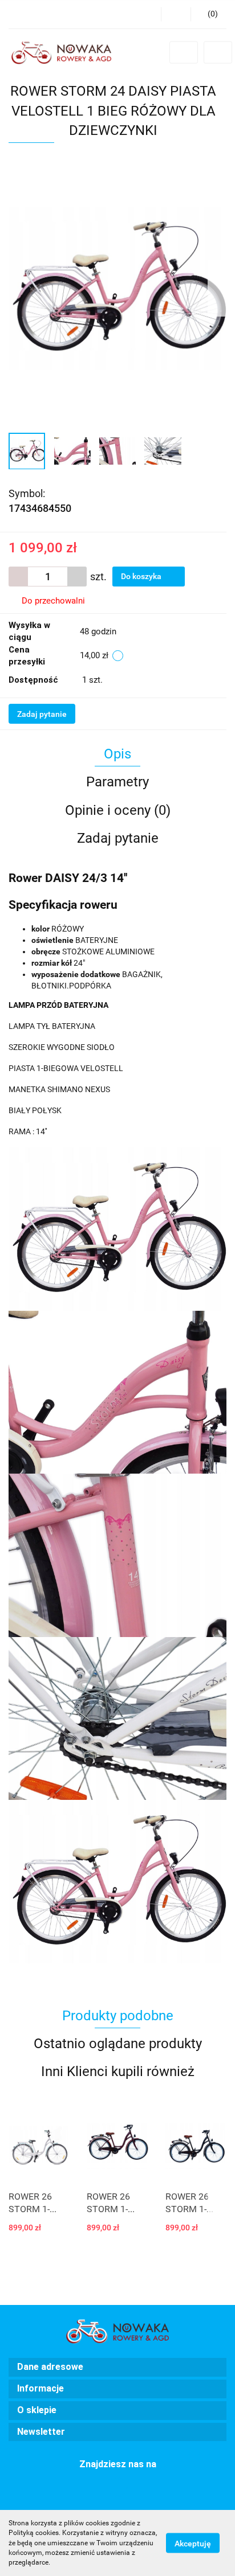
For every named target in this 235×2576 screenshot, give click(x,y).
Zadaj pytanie (42, 714)
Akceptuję (193, 2544)
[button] (208, 14)
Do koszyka (142, 576)
